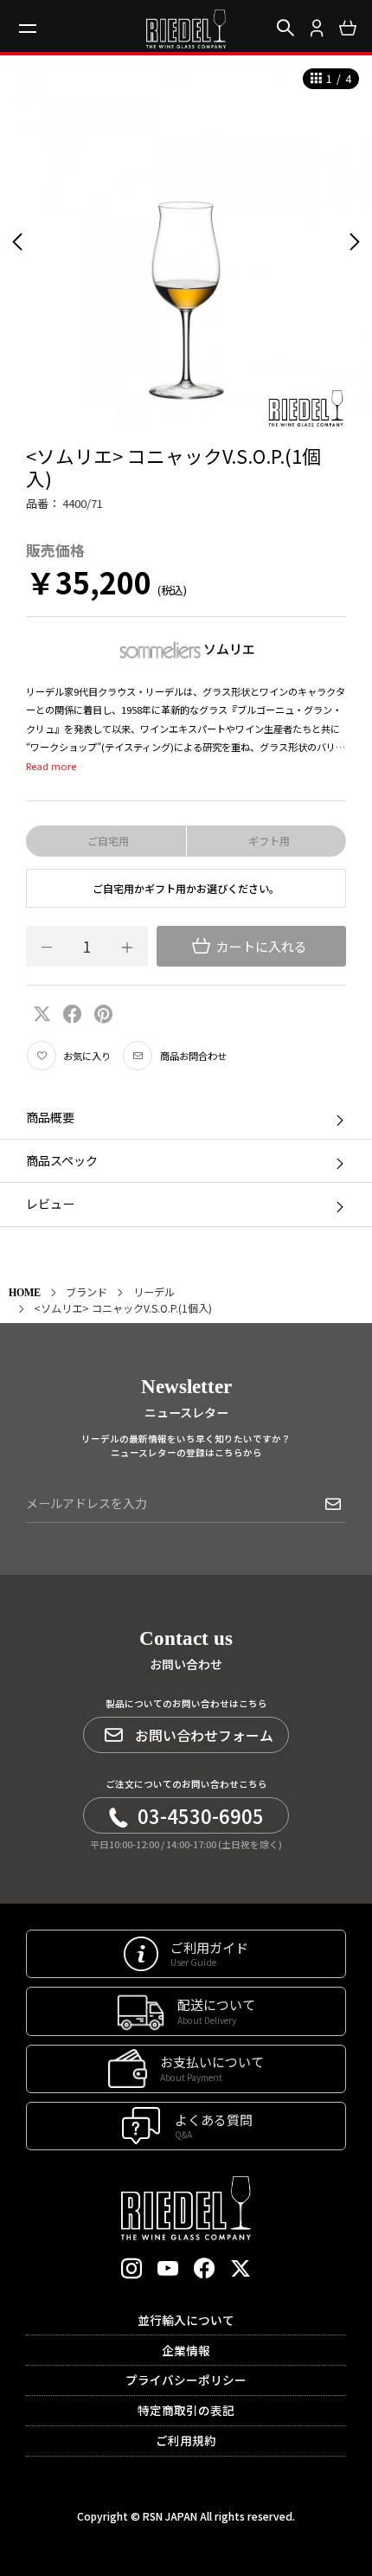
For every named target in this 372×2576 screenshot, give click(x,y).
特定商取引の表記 (186, 2410)
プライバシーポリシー (186, 2380)
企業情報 (186, 2350)
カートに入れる (260, 946)
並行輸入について (186, 2320)
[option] (186, 241)
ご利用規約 (186, 2440)
